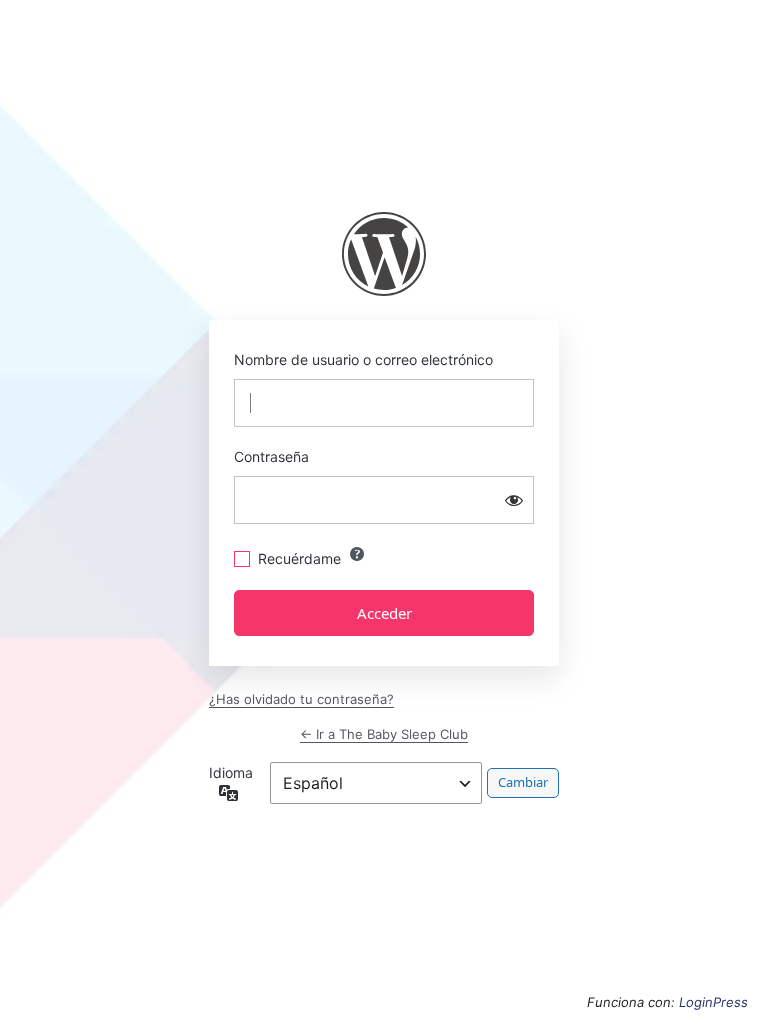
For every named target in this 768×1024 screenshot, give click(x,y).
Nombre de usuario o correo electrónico (363, 359)
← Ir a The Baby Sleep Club (384, 734)
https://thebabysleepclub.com (384, 254)
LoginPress (713, 1002)
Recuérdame (299, 558)
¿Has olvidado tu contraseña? (301, 699)
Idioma (231, 772)
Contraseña (271, 456)
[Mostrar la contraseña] (514, 500)
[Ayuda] (357, 554)
